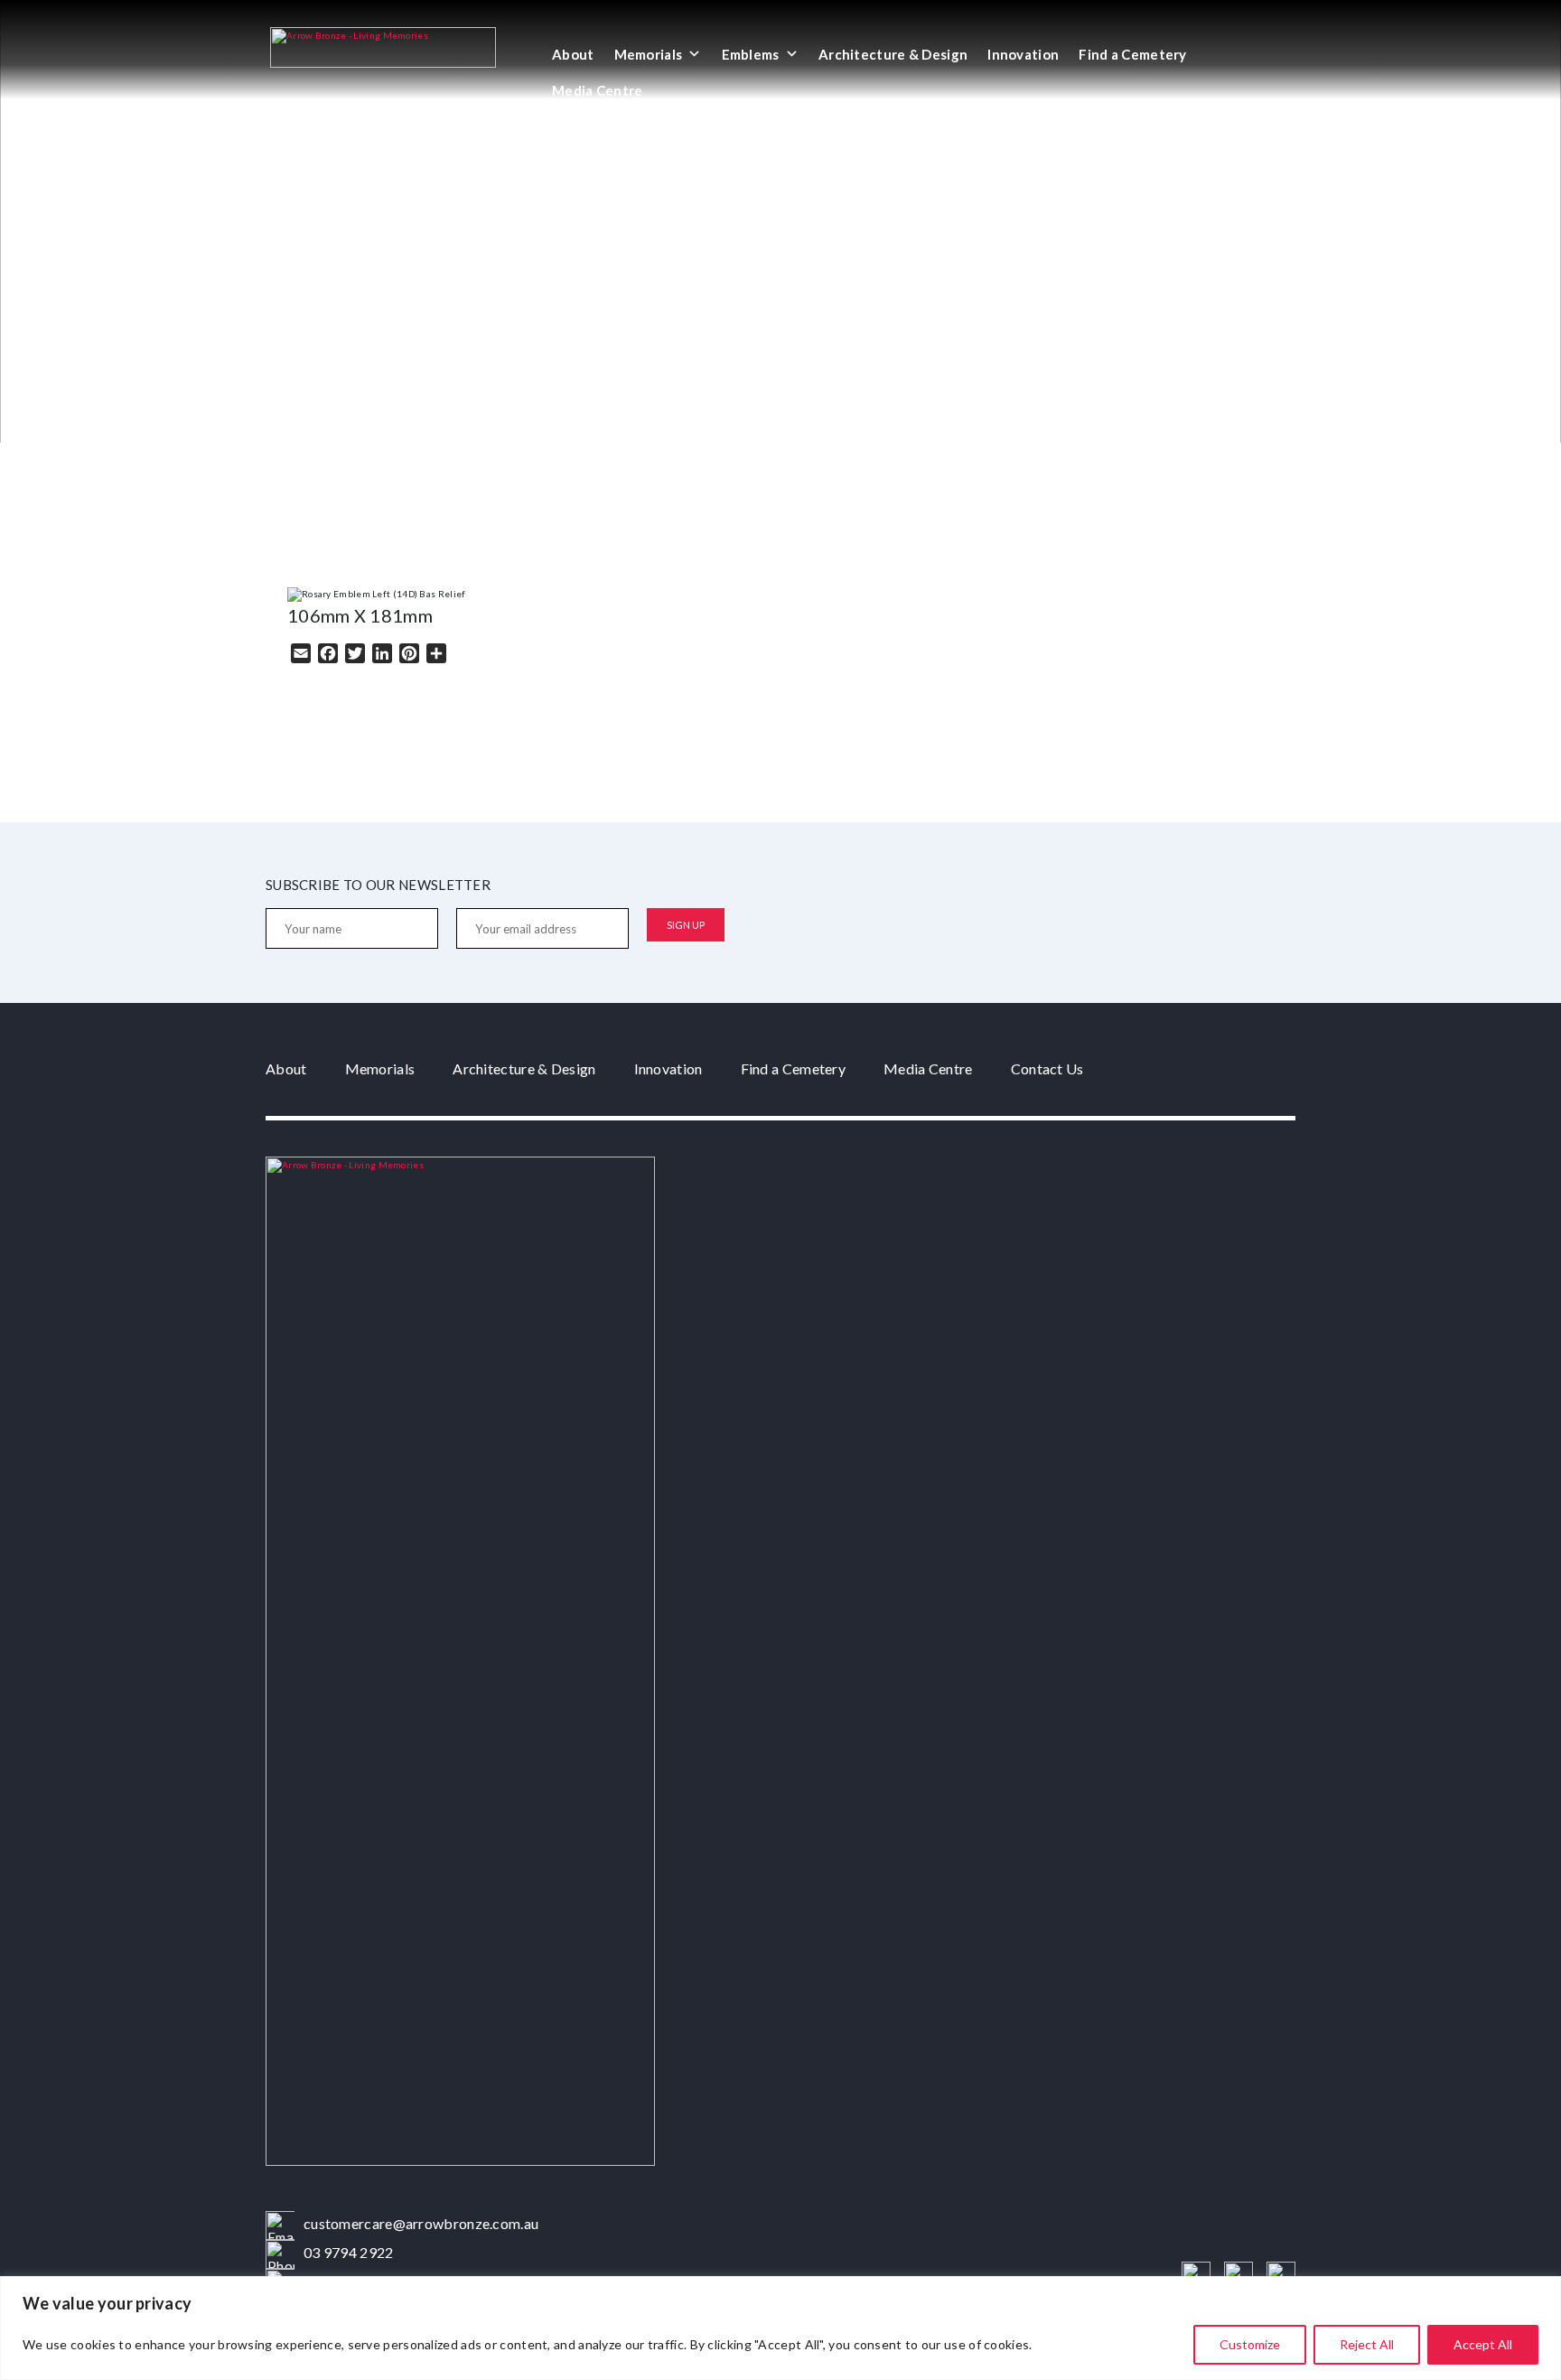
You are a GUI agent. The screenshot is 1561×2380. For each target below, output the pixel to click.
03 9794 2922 (349, 2252)
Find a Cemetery (1133, 54)
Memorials (649, 54)
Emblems (751, 54)
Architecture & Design (893, 54)
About (573, 54)
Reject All (1367, 2344)
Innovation (1023, 54)
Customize (1250, 2344)
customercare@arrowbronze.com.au (421, 2223)
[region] (780, 2328)
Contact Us (1047, 1068)
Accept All (1483, 2344)
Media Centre (598, 90)
